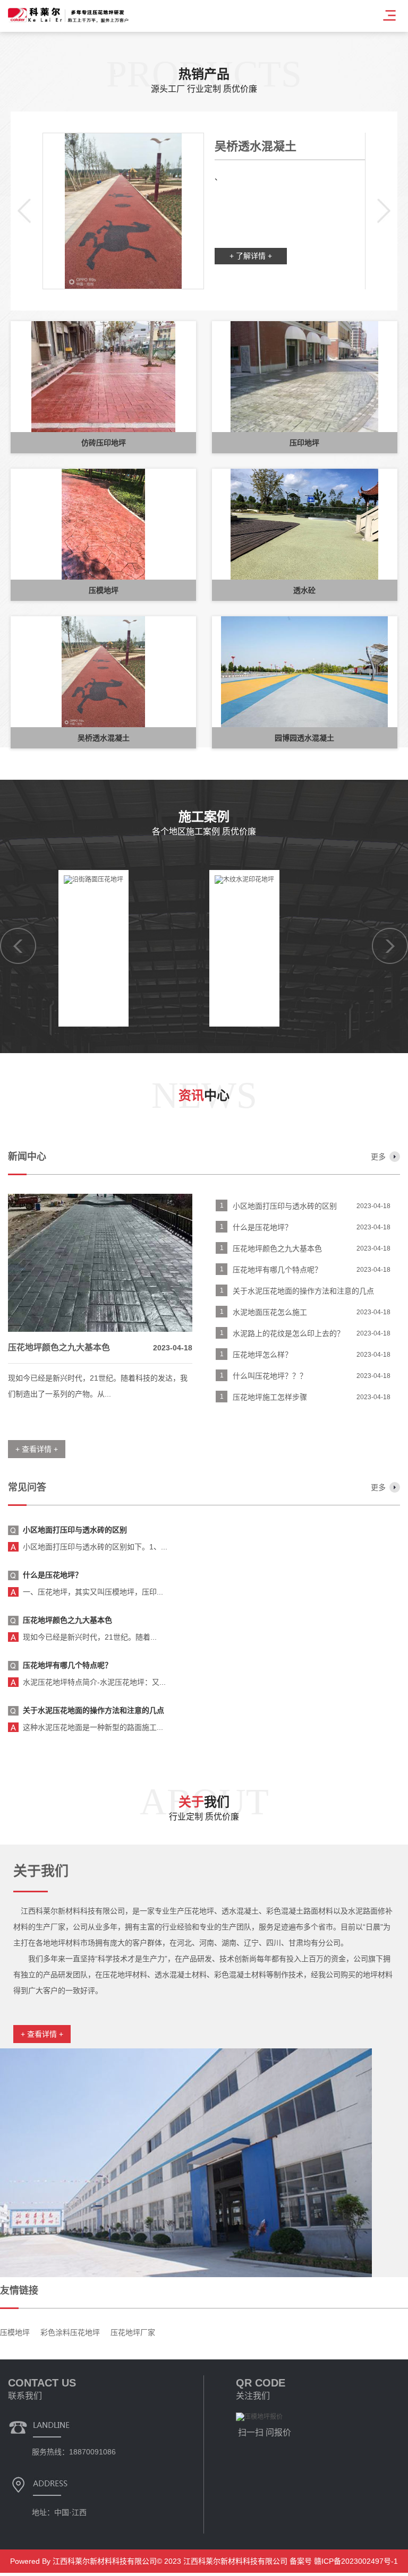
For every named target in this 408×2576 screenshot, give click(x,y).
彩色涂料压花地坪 (70, 2332)
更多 (378, 1157)
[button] (24, 211)
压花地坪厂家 (133, 2332)
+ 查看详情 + (42, 2034)
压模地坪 (15, 2332)
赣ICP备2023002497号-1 (355, 2561)
